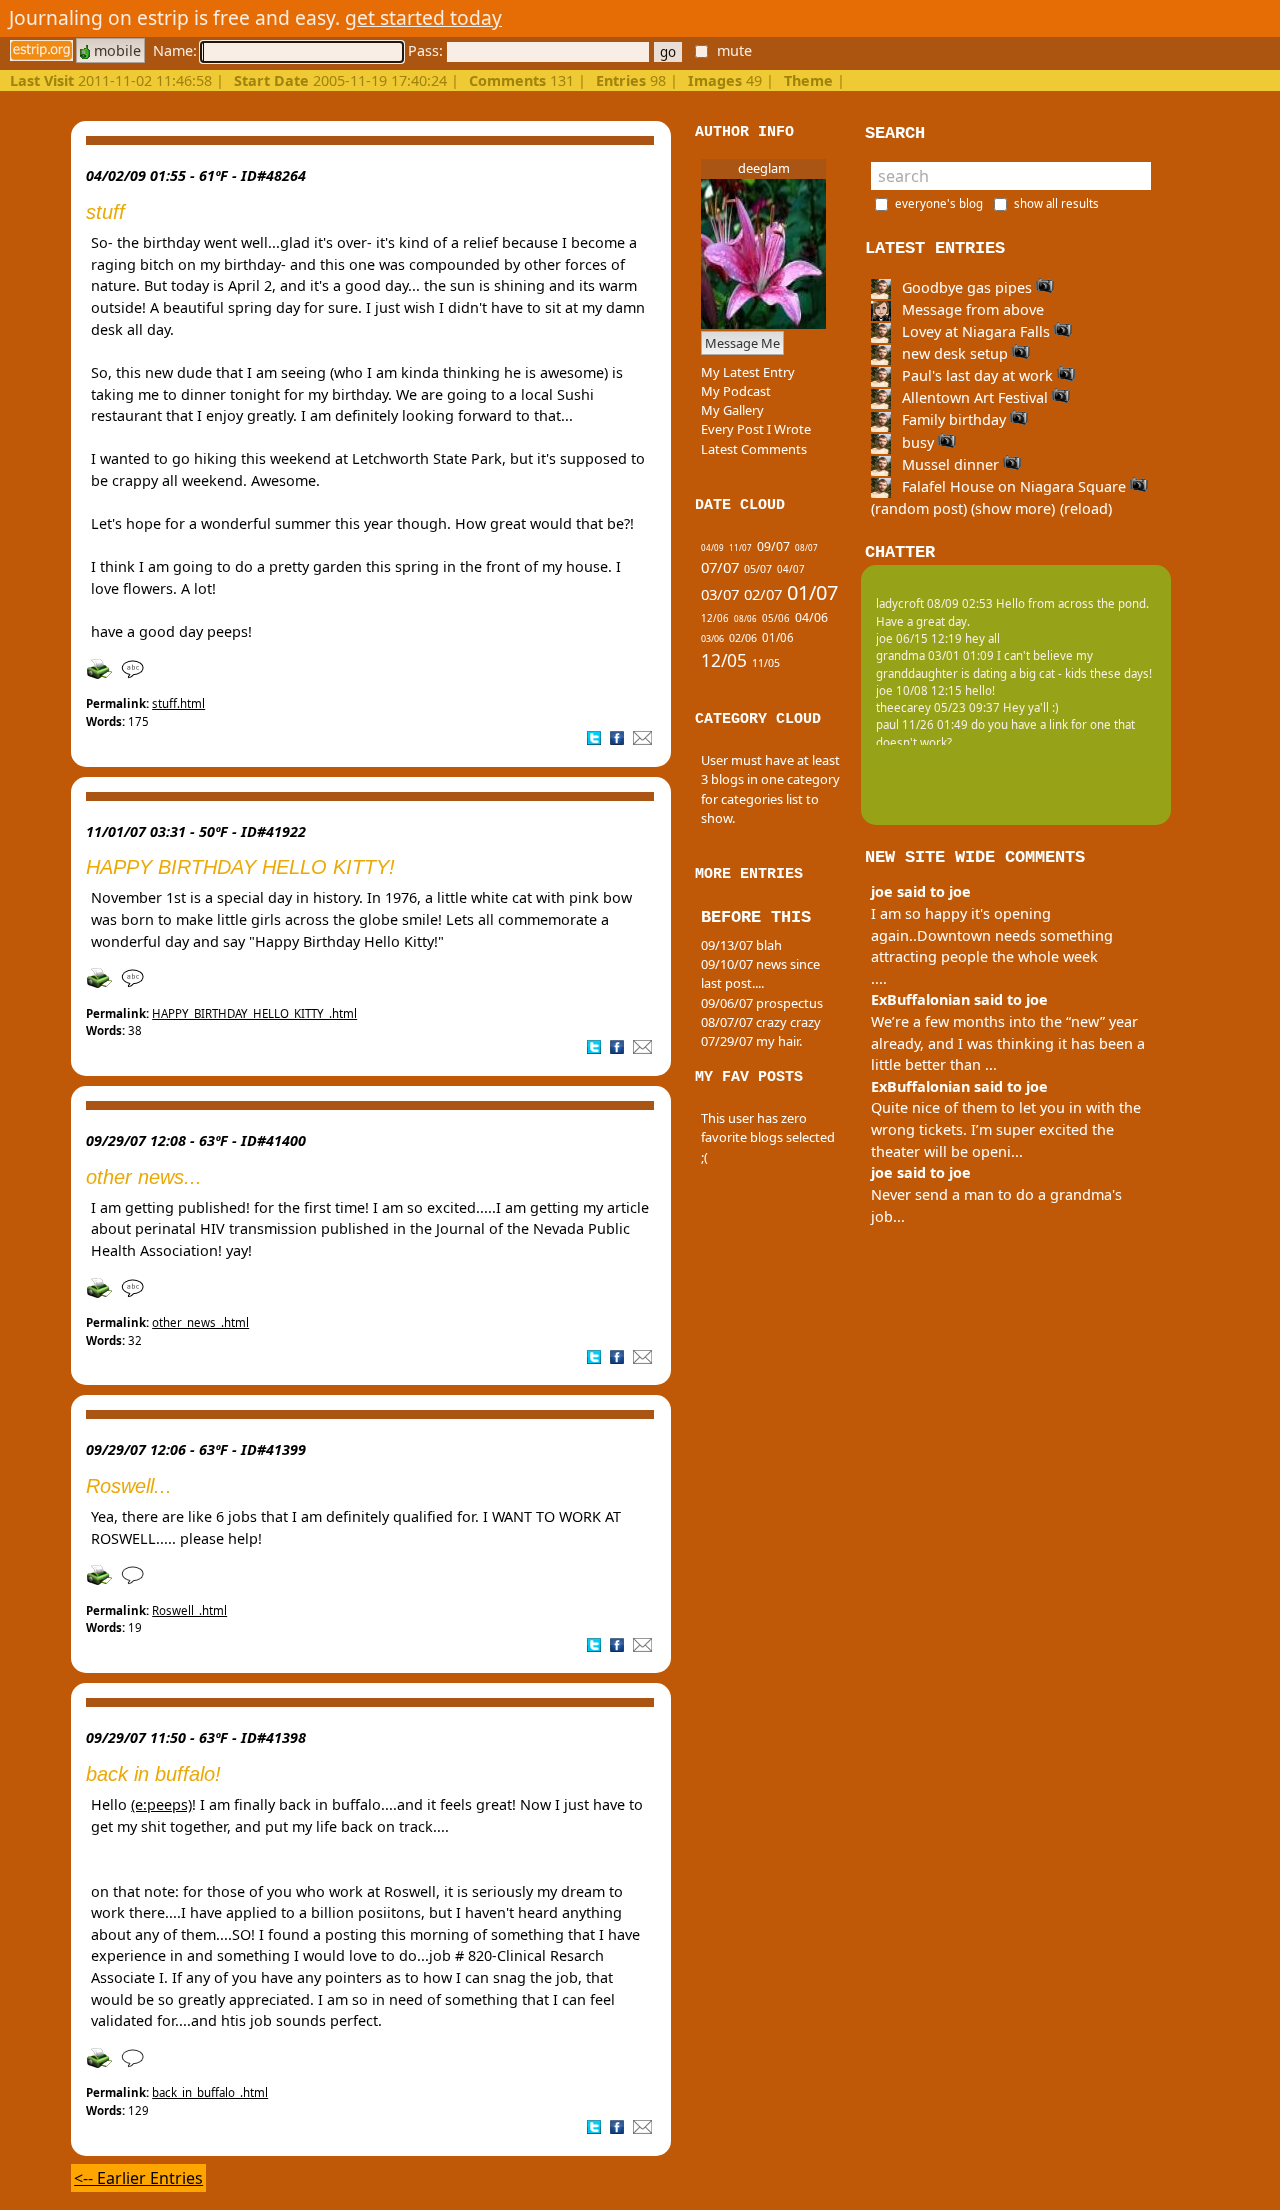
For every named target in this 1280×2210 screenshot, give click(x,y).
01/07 (812, 592)
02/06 (743, 638)
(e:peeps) (161, 1804)
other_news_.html (200, 1322)
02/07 (763, 594)
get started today (423, 17)
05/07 (758, 569)
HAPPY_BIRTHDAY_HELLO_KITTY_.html (254, 1013)
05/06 (776, 618)
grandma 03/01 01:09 (935, 655)
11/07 (740, 547)
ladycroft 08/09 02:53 (934, 603)
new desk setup (955, 353)
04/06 (811, 617)
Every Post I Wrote (756, 429)
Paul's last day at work (977, 375)
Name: (177, 50)
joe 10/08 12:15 (919, 690)
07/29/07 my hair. (751, 1041)
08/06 (745, 618)
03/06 (712, 639)
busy (918, 442)
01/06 (778, 637)
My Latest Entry (748, 372)
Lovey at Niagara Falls (976, 331)
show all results (1056, 203)
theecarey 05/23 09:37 (938, 707)
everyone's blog (939, 203)
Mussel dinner (950, 464)
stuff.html (178, 703)
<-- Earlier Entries (138, 2178)
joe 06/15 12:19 (919, 638)
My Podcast (736, 391)
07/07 (720, 567)
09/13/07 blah (741, 945)
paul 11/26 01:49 (922, 724)
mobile (115, 50)
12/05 (724, 660)
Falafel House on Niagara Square (1014, 486)
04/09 (712, 547)
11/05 (766, 663)
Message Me (742, 343)
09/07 (773, 546)
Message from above (971, 309)
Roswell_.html (189, 1610)
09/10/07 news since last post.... (760, 973)
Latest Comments (754, 449)
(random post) (919, 508)
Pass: (427, 50)
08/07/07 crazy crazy (761, 1022)
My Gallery (732, 410)
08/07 (806, 547)
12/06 (715, 618)
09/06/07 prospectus (762, 1003)
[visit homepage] (41, 50)
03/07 (720, 594)
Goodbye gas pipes (967, 287)
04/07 (791, 569)
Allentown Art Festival (975, 397)
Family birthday (954, 419)
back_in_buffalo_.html (210, 2092)
